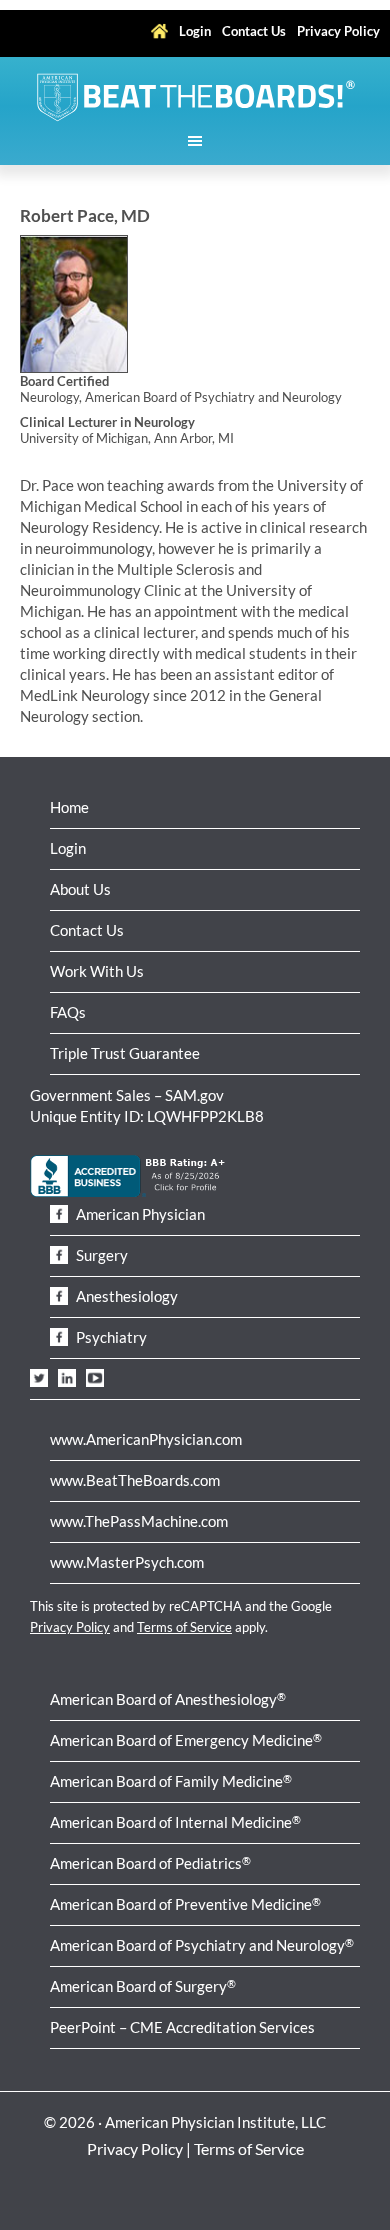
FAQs (68, 1012)
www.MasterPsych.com (127, 1562)
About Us (80, 889)
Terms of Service (184, 1627)
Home (69, 807)
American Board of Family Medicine (171, 1781)
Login (68, 848)
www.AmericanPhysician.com (146, 1439)
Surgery (100, 1255)
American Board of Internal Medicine (175, 1822)
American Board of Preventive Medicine (185, 1904)
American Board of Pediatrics (150, 1863)
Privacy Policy (70, 1627)
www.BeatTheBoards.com (135, 1480)
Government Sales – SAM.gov (127, 1095)
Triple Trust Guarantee (125, 1053)
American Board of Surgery (143, 1986)
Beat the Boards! (195, 97)
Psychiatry (110, 1337)
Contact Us (87, 930)
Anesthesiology (125, 1296)
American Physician (139, 1214)
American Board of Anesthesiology (168, 1699)
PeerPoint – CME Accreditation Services (182, 2027)
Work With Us (97, 971)
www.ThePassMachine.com (139, 1521)
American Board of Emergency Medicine (186, 1740)
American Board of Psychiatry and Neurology (202, 1945)
